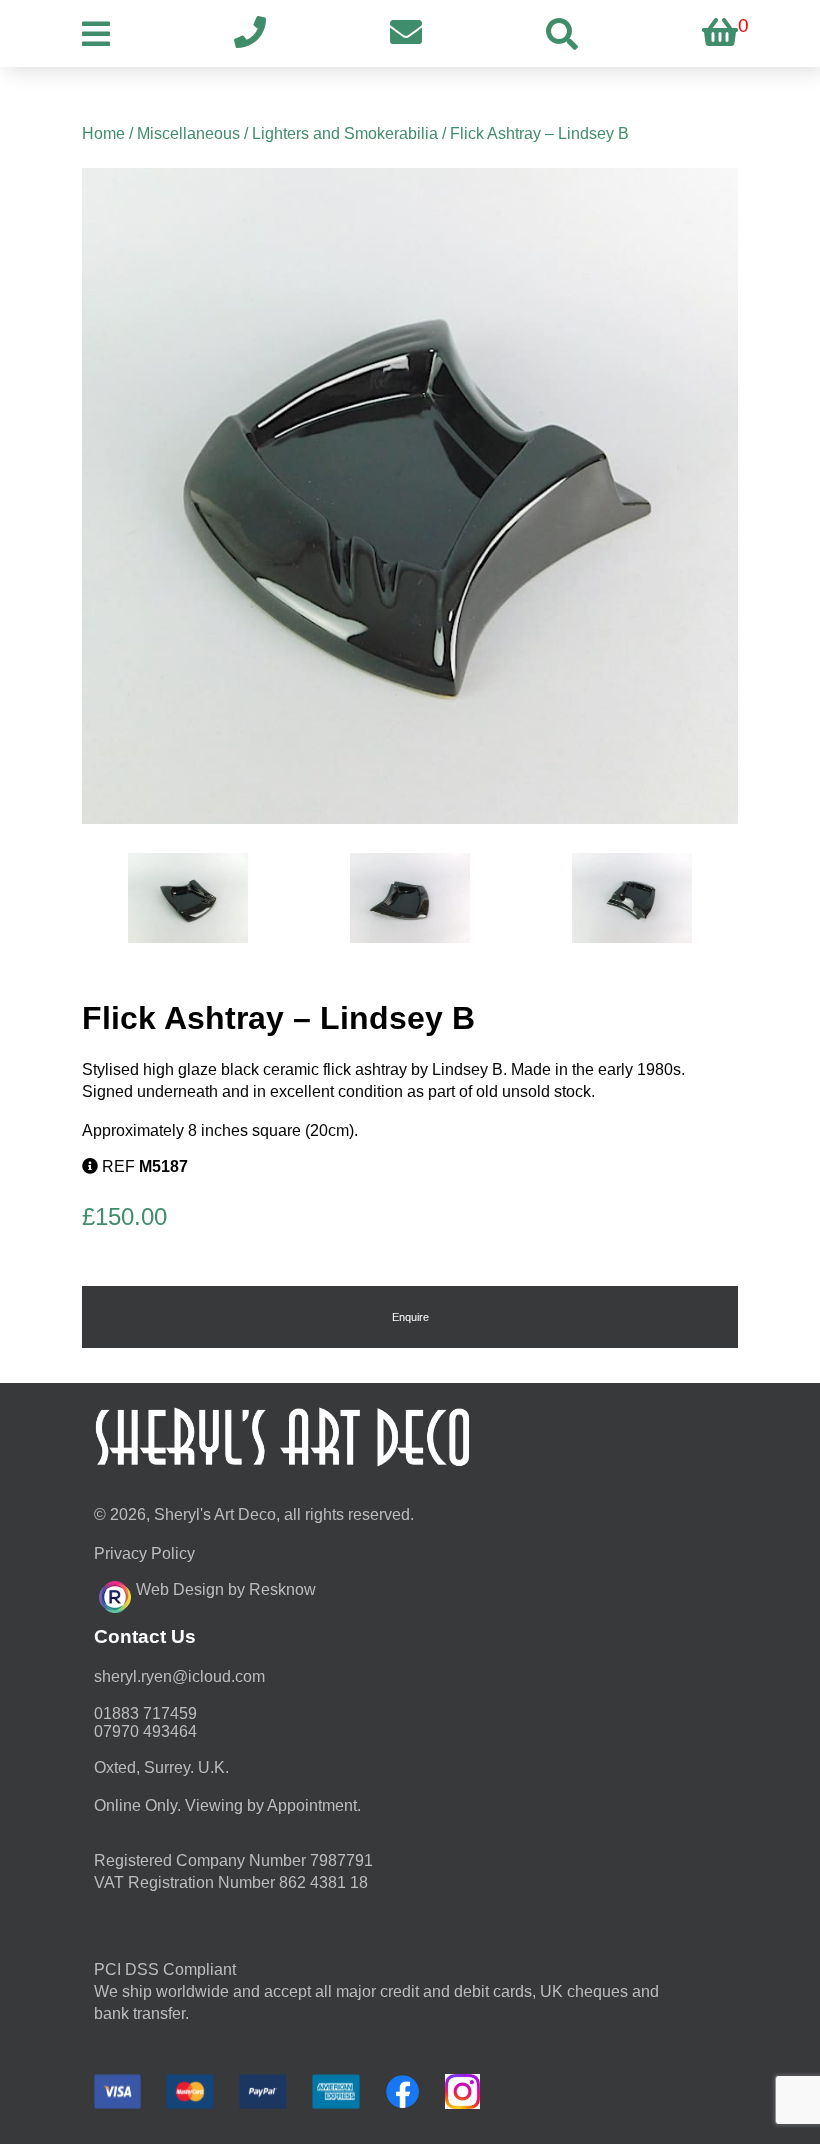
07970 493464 (145, 1731)
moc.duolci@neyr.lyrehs (179, 1676)
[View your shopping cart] (720, 33)
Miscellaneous (188, 133)
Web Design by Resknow (226, 1589)
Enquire (410, 1317)
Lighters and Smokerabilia (345, 133)
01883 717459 (145, 1713)
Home (103, 133)
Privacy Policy (144, 1553)
